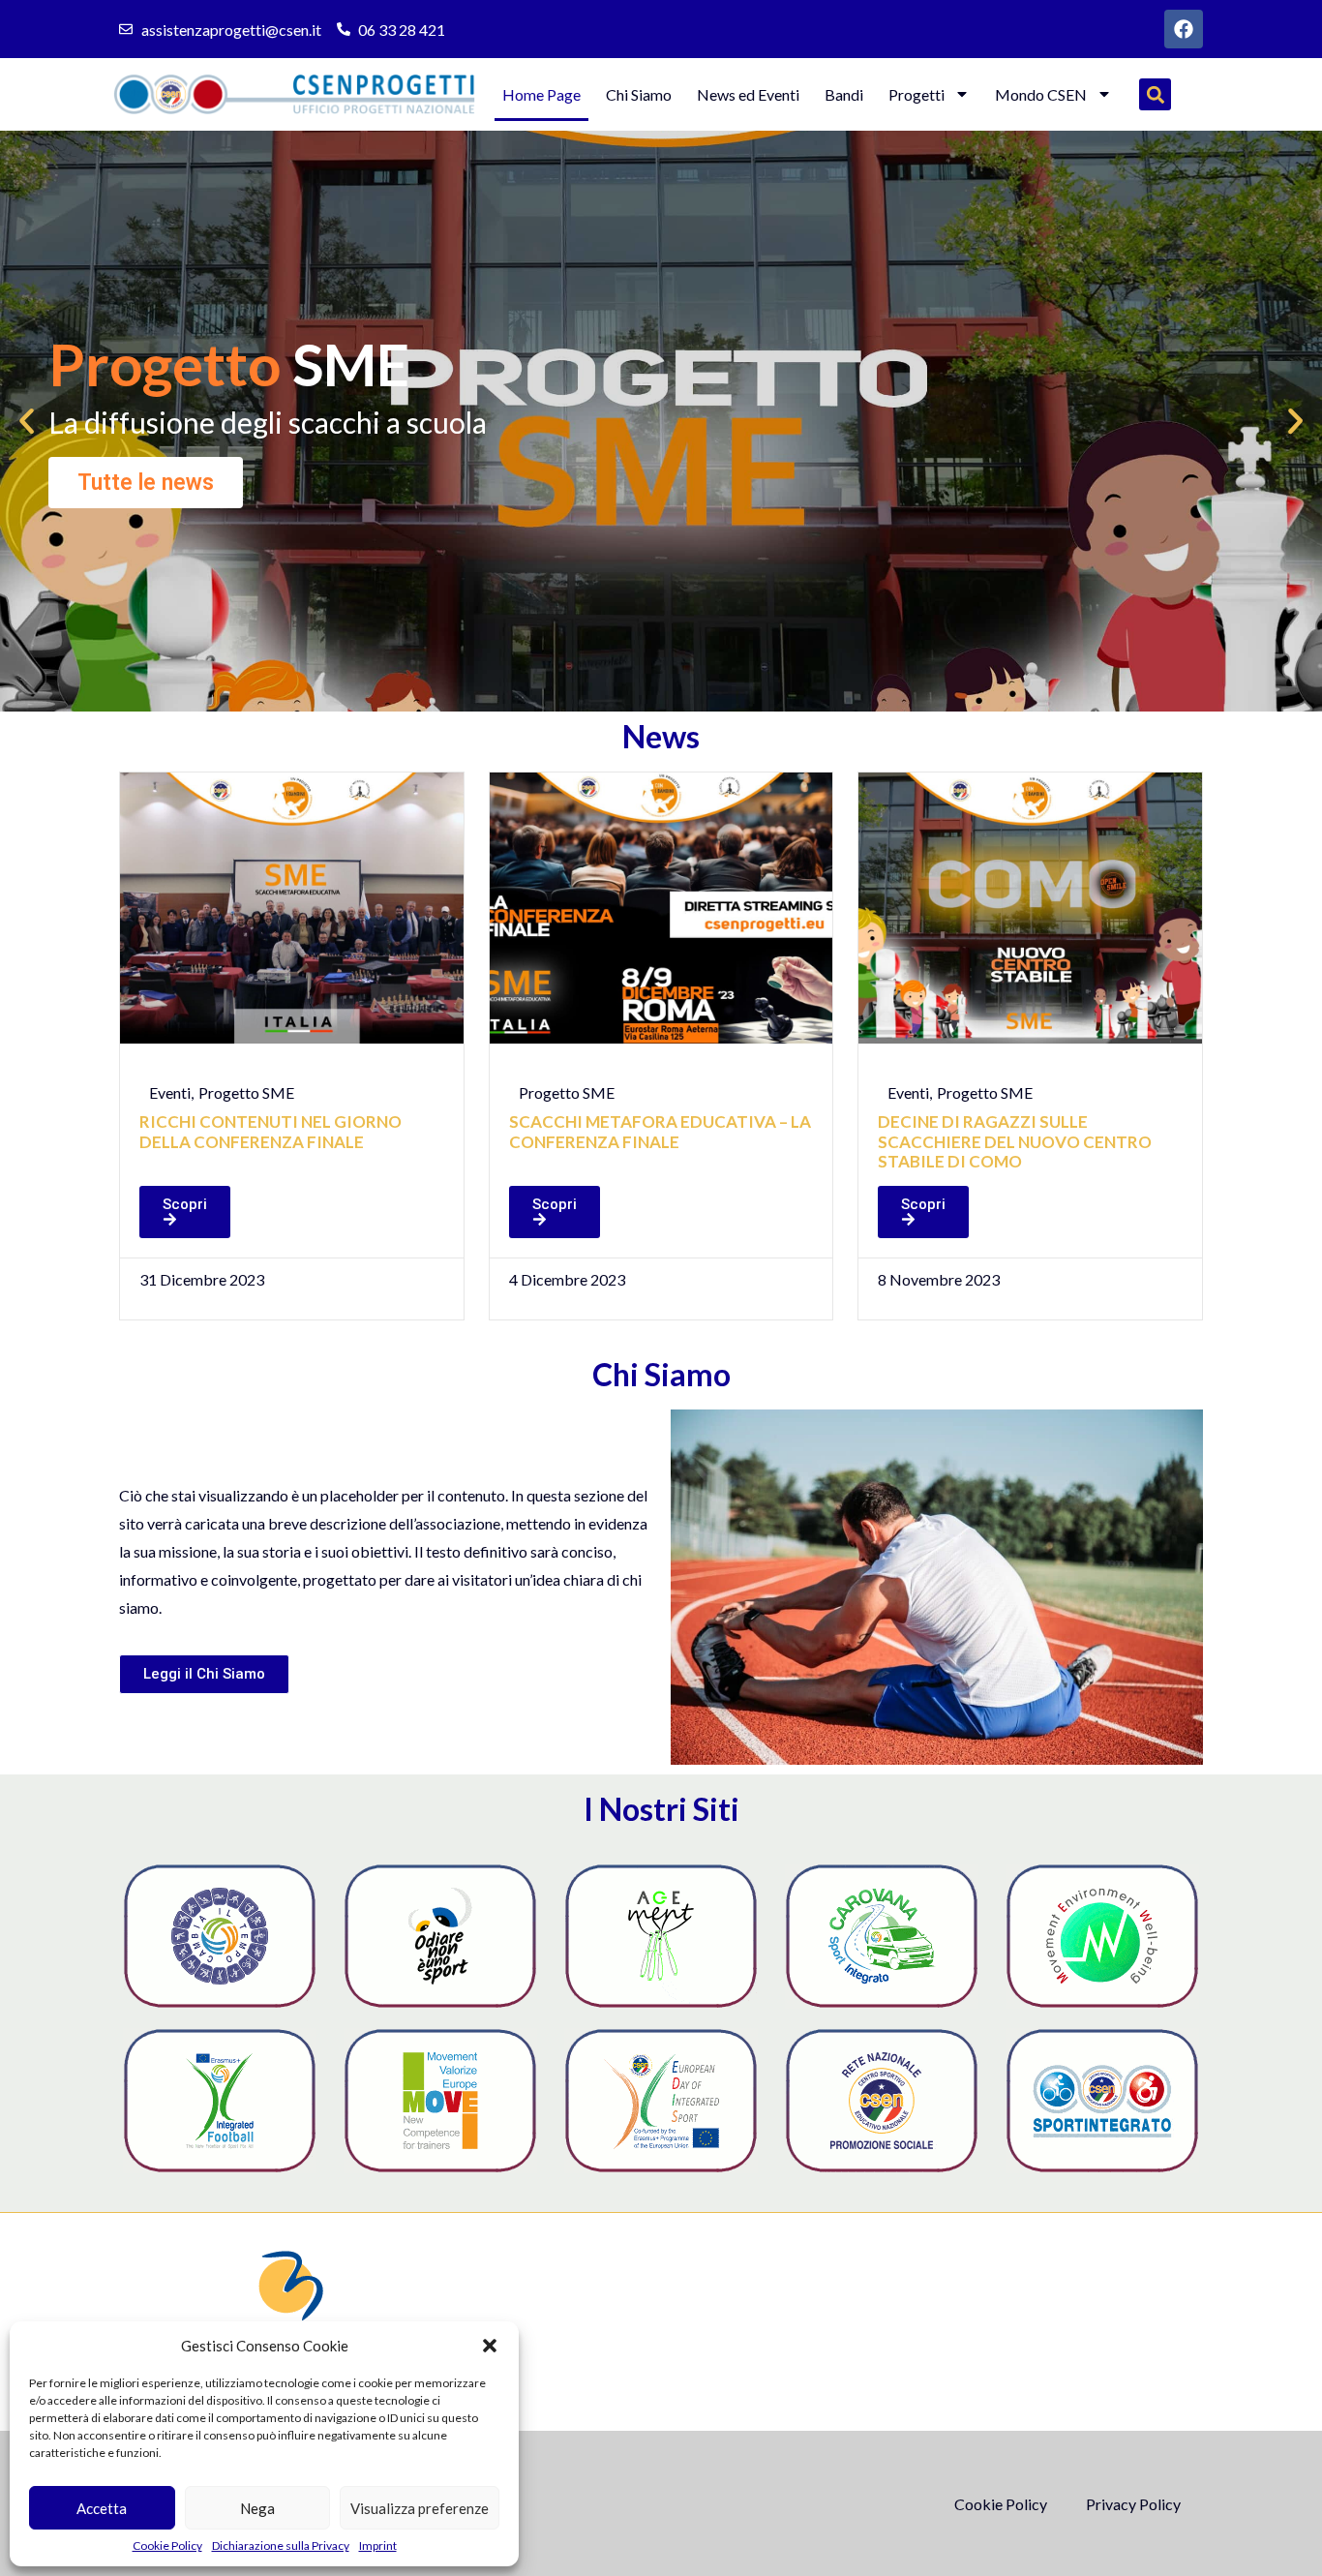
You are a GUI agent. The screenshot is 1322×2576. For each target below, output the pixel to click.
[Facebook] (1184, 29)
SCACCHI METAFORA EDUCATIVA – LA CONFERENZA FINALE (660, 1131)
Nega (257, 2508)
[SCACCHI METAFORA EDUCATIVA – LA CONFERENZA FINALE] (661, 908)
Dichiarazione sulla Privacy (281, 2546)
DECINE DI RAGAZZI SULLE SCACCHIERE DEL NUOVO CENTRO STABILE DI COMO (1015, 1141)
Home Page (541, 94)
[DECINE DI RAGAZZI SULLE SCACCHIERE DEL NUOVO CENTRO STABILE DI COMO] (1030, 908)
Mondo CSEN (1041, 94)
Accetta (102, 2508)
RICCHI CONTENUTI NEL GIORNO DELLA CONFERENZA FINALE (270, 1131)
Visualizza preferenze (420, 2508)
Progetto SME (246, 1092)
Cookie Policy (167, 2546)
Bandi (844, 94)
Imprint (378, 2546)
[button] (490, 2346)
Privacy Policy (1133, 2504)
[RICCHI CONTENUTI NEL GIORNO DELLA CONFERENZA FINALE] (292, 908)
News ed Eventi (748, 94)
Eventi (170, 1092)
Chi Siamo (639, 94)
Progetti (916, 94)
